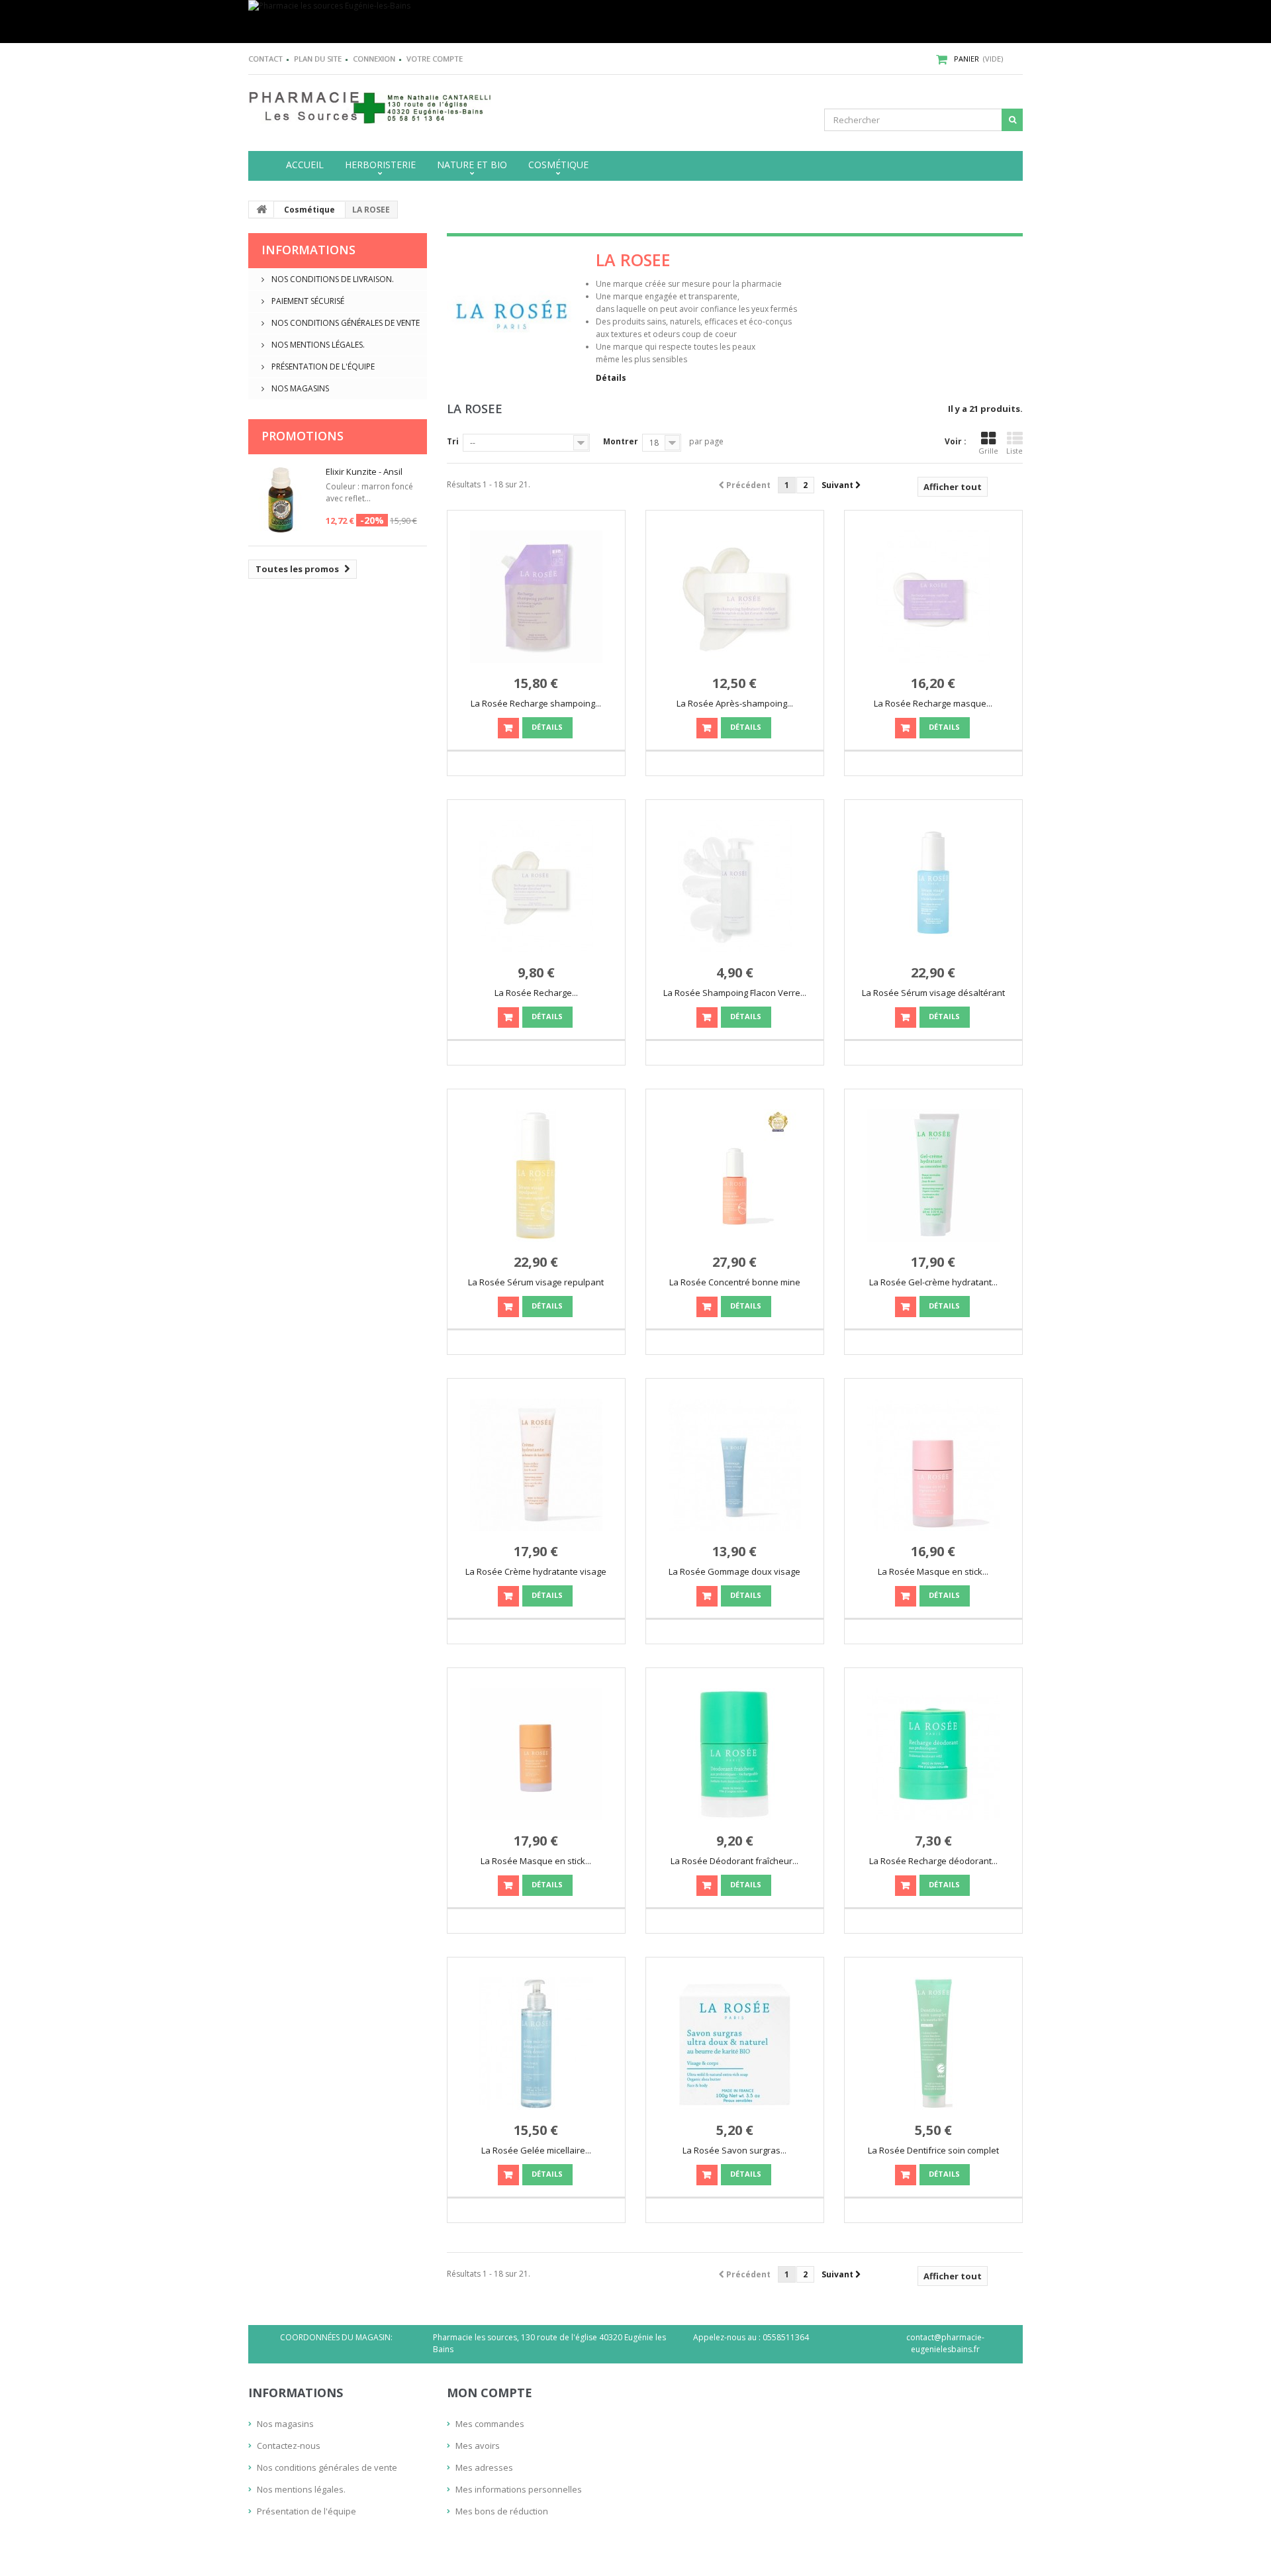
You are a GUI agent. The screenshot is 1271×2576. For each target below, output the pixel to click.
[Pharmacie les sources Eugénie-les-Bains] (635, 22)
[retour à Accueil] (261, 209)
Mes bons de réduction (502, 2511)
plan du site (318, 59)
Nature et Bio (472, 165)
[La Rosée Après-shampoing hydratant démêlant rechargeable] (735, 597)
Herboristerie (380, 165)
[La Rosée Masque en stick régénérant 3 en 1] (933, 1465)
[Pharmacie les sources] (371, 107)
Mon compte (490, 2393)
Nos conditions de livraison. (332, 279)
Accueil (305, 165)
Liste (1014, 451)
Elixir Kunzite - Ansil (364, 471)
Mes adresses (484, 2467)
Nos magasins (299, 388)
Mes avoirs (478, 2446)
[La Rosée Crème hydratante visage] (536, 1465)
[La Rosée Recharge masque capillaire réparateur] (933, 597)
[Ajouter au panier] (508, 728)
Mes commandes (490, 2424)
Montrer (621, 441)
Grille (988, 451)
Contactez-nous (289, 2446)
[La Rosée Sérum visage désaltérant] (933, 886)
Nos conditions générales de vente (345, 323)
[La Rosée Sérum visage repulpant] (536, 1175)
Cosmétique (558, 165)
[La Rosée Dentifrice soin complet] (933, 2044)
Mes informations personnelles (519, 2489)
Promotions (303, 436)
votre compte (435, 59)
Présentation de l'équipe (322, 367)
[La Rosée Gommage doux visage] (735, 1465)
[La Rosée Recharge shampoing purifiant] (536, 597)
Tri (453, 441)
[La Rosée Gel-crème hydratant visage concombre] (933, 1175)
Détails (611, 378)
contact (265, 59)
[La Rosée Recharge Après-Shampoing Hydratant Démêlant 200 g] (536, 886)
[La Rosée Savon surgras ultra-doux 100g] (735, 2044)
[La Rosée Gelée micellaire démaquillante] (536, 2044)
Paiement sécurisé (307, 301)
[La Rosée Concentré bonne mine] (735, 1175)
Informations (308, 250)
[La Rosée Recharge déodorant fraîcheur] (933, 1754)
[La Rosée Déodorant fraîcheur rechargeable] (735, 1754)
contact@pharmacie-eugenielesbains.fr (945, 2343)
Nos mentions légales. (317, 345)
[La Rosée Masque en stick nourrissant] (536, 1754)
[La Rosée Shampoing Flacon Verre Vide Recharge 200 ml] (735, 886)
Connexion (374, 59)
